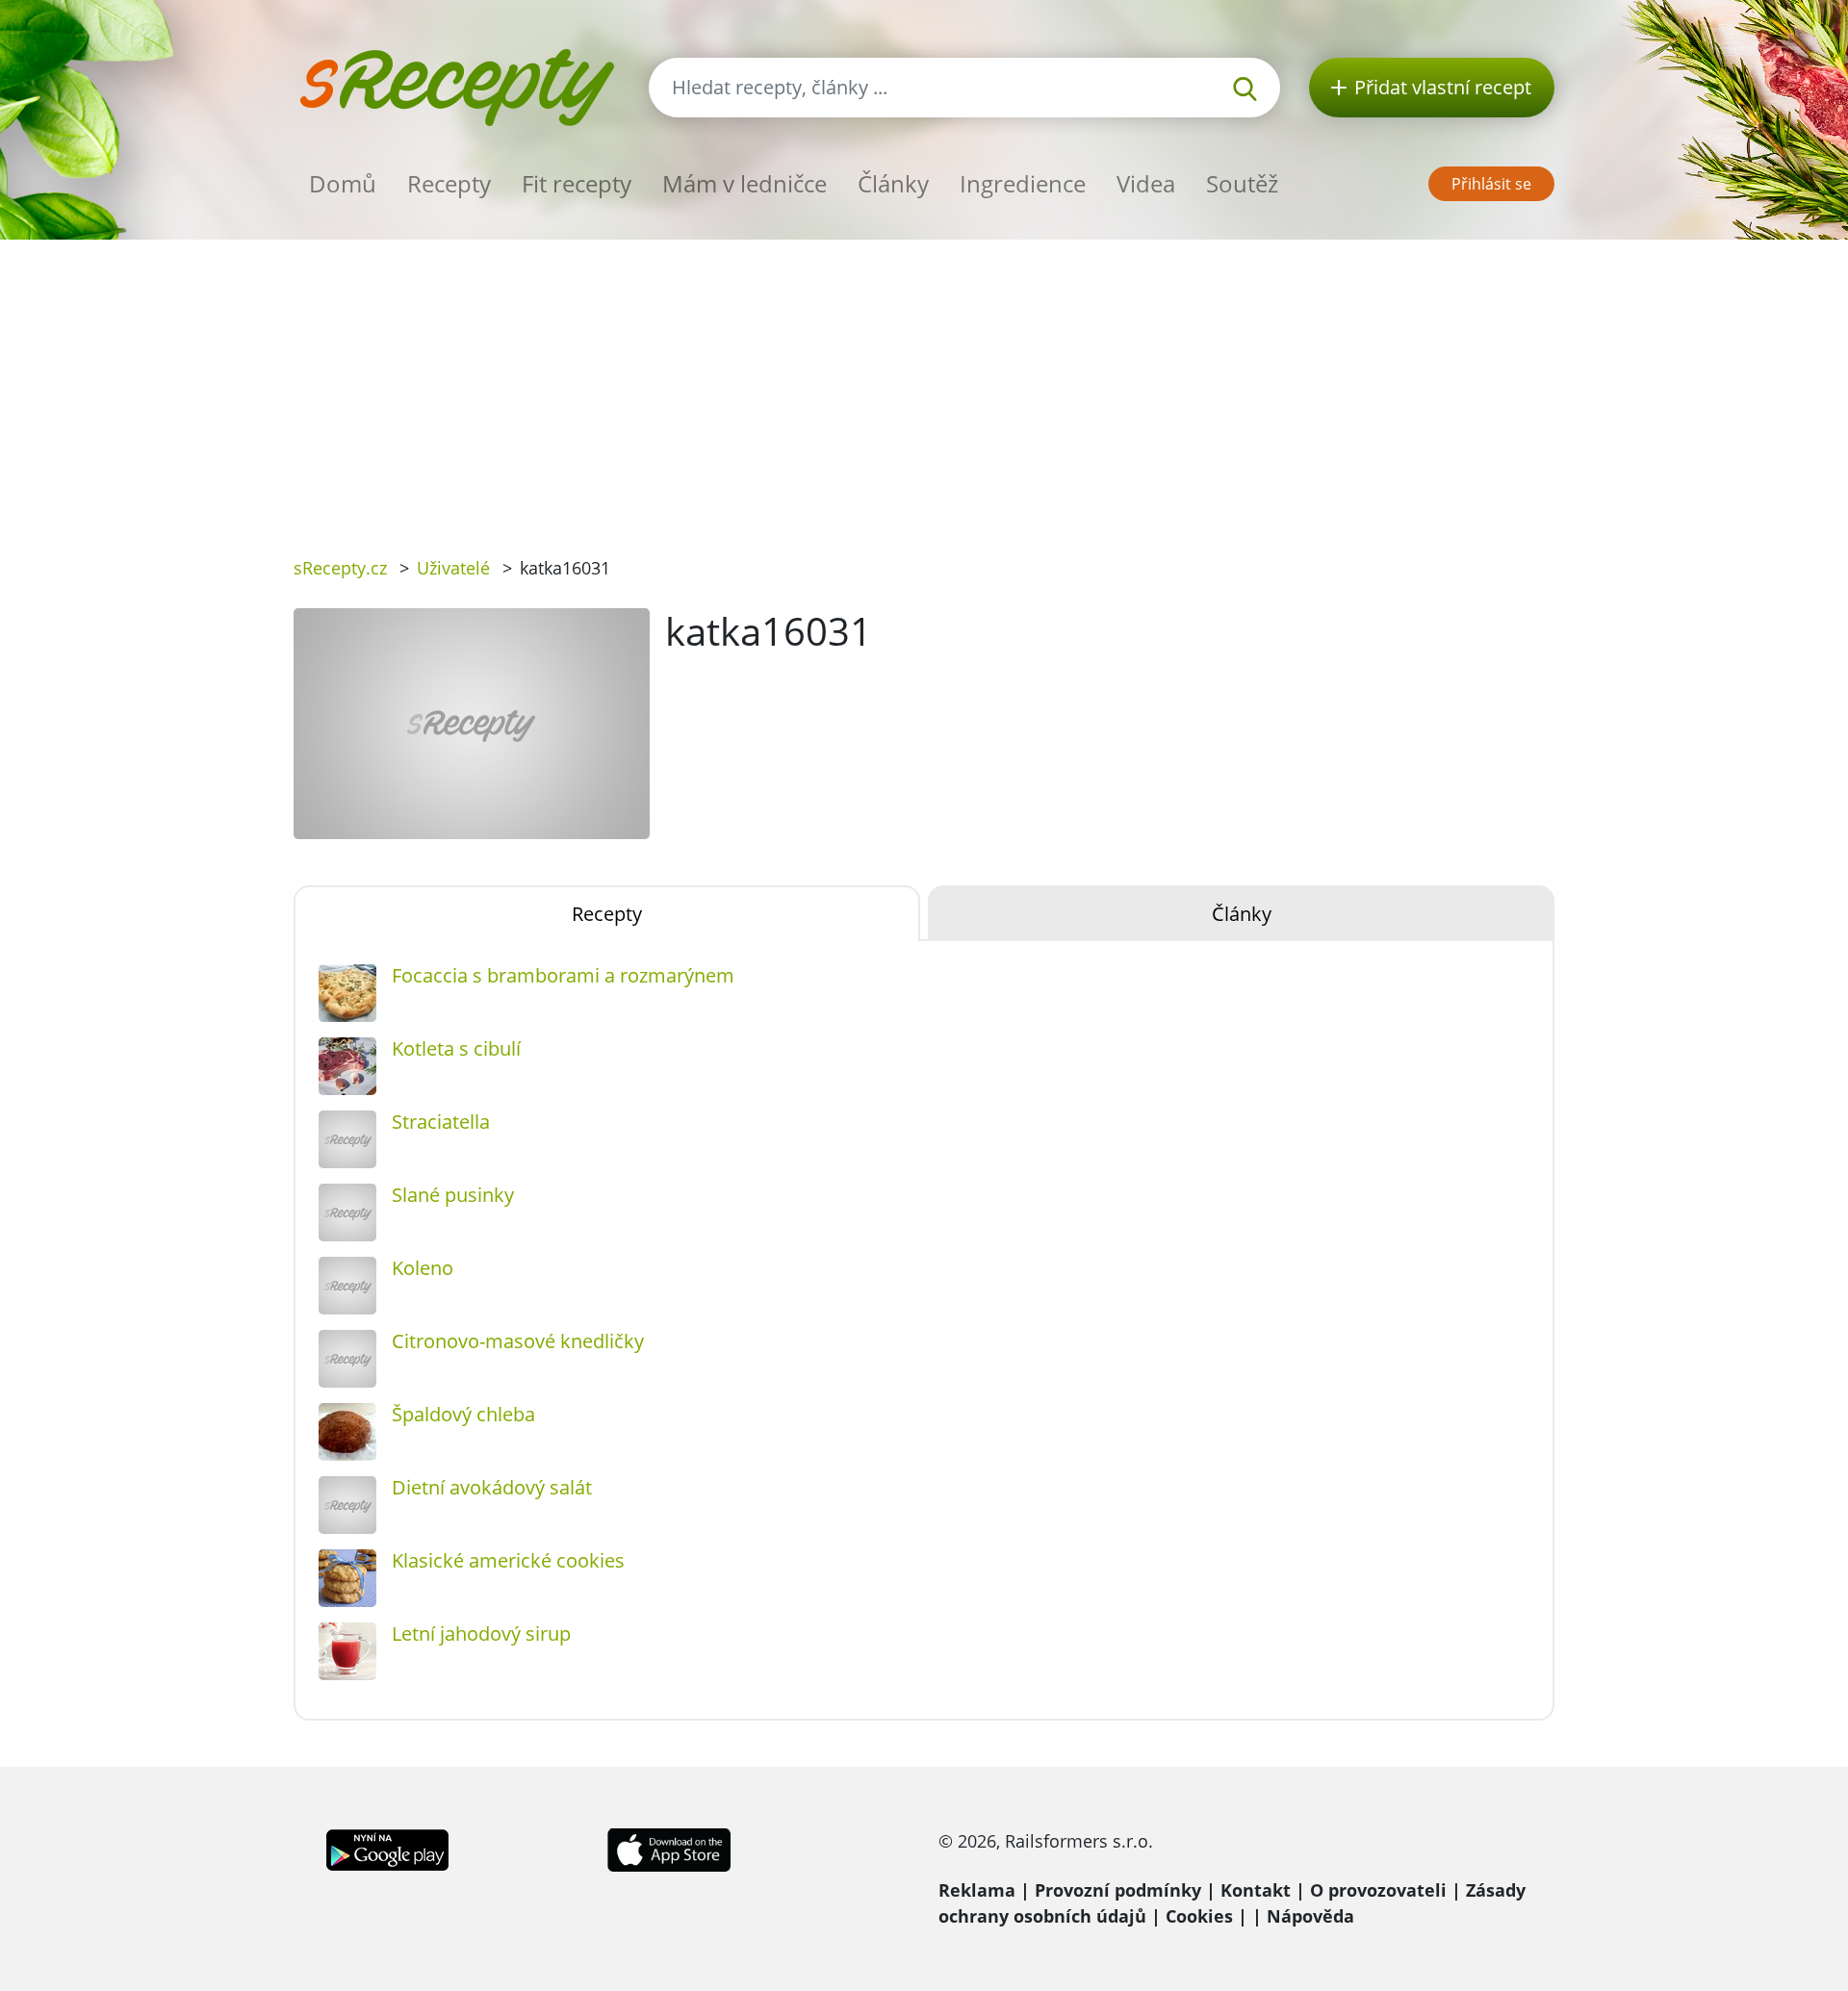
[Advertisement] (924, 384)
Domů (343, 183)
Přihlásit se (1491, 184)
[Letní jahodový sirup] (347, 1651)
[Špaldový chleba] (347, 1432)
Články (893, 183)
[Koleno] (347, 1286)
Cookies (1199, 1916)
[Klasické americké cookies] (347, 1578)
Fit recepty (577, 183)
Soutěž (1242, 183)
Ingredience (1023, 183)
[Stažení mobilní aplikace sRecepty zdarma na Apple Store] (668, 1848)
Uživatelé (453, 568)
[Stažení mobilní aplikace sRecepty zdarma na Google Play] (387, 1848)
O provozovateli (1378, 1890)
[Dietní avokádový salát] (347, 1505)
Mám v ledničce (744, 183)
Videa (1146, 183)
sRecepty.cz (340, 568)
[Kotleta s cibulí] (347, 1066)
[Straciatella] (347, 1139)
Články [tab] (1242, 914)
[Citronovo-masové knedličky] (347, 1359)
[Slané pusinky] (347, 1212)
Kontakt (1256, 1890)
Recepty (449, 183)
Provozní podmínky (1118, 1890)
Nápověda (1310, 1916)
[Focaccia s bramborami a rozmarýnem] (347, 993)
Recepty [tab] (607, 914)
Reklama (977, 1890)
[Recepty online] (457, 85)
